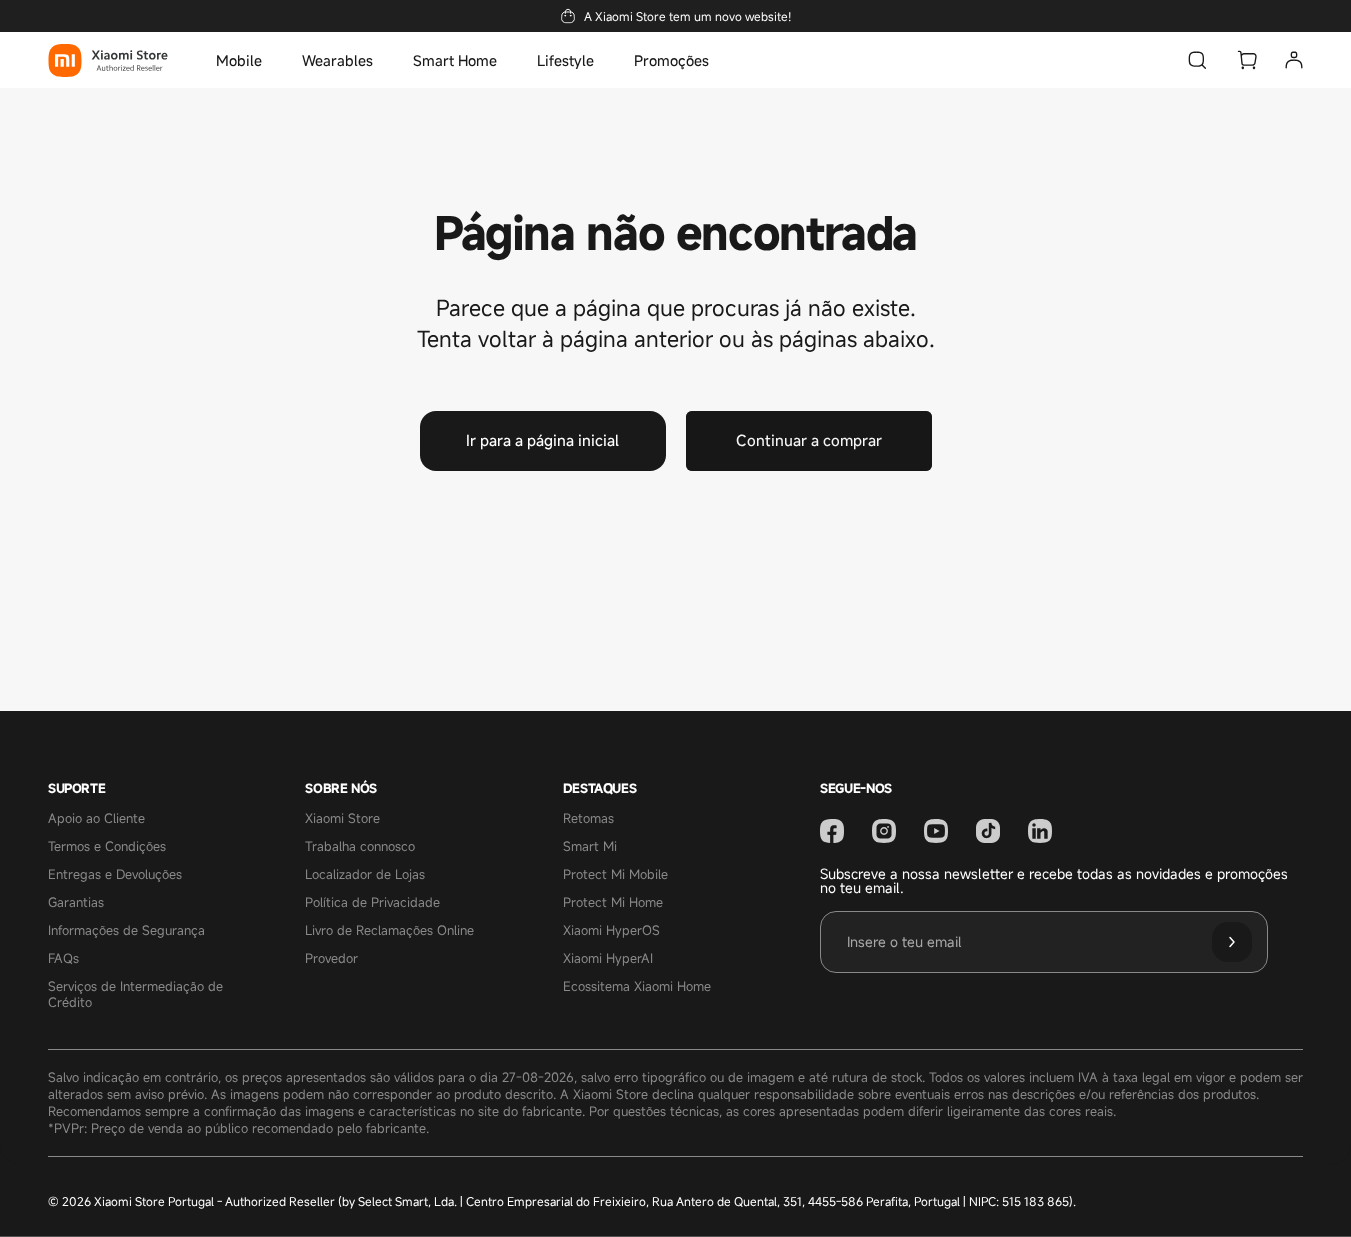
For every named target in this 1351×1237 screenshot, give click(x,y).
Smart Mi (590, 847)
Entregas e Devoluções (115, 875)
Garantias (76, 903)
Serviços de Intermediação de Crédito (135, 995)
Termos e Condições (107, 847)
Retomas (588, 819)
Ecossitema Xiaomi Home (637, 987)
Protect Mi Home (613, 903)
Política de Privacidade (372, 903)
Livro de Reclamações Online (389, 931)
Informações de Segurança (126, 931)
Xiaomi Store (342, 819)
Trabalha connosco (360, 847)
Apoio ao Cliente (96, 819)
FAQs (63, 959)
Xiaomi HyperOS (611, 931)
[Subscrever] (1232, 942)
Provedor (331, 959)
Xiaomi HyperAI (608, 959)
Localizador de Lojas (365, 875)
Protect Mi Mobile (615, 875)
